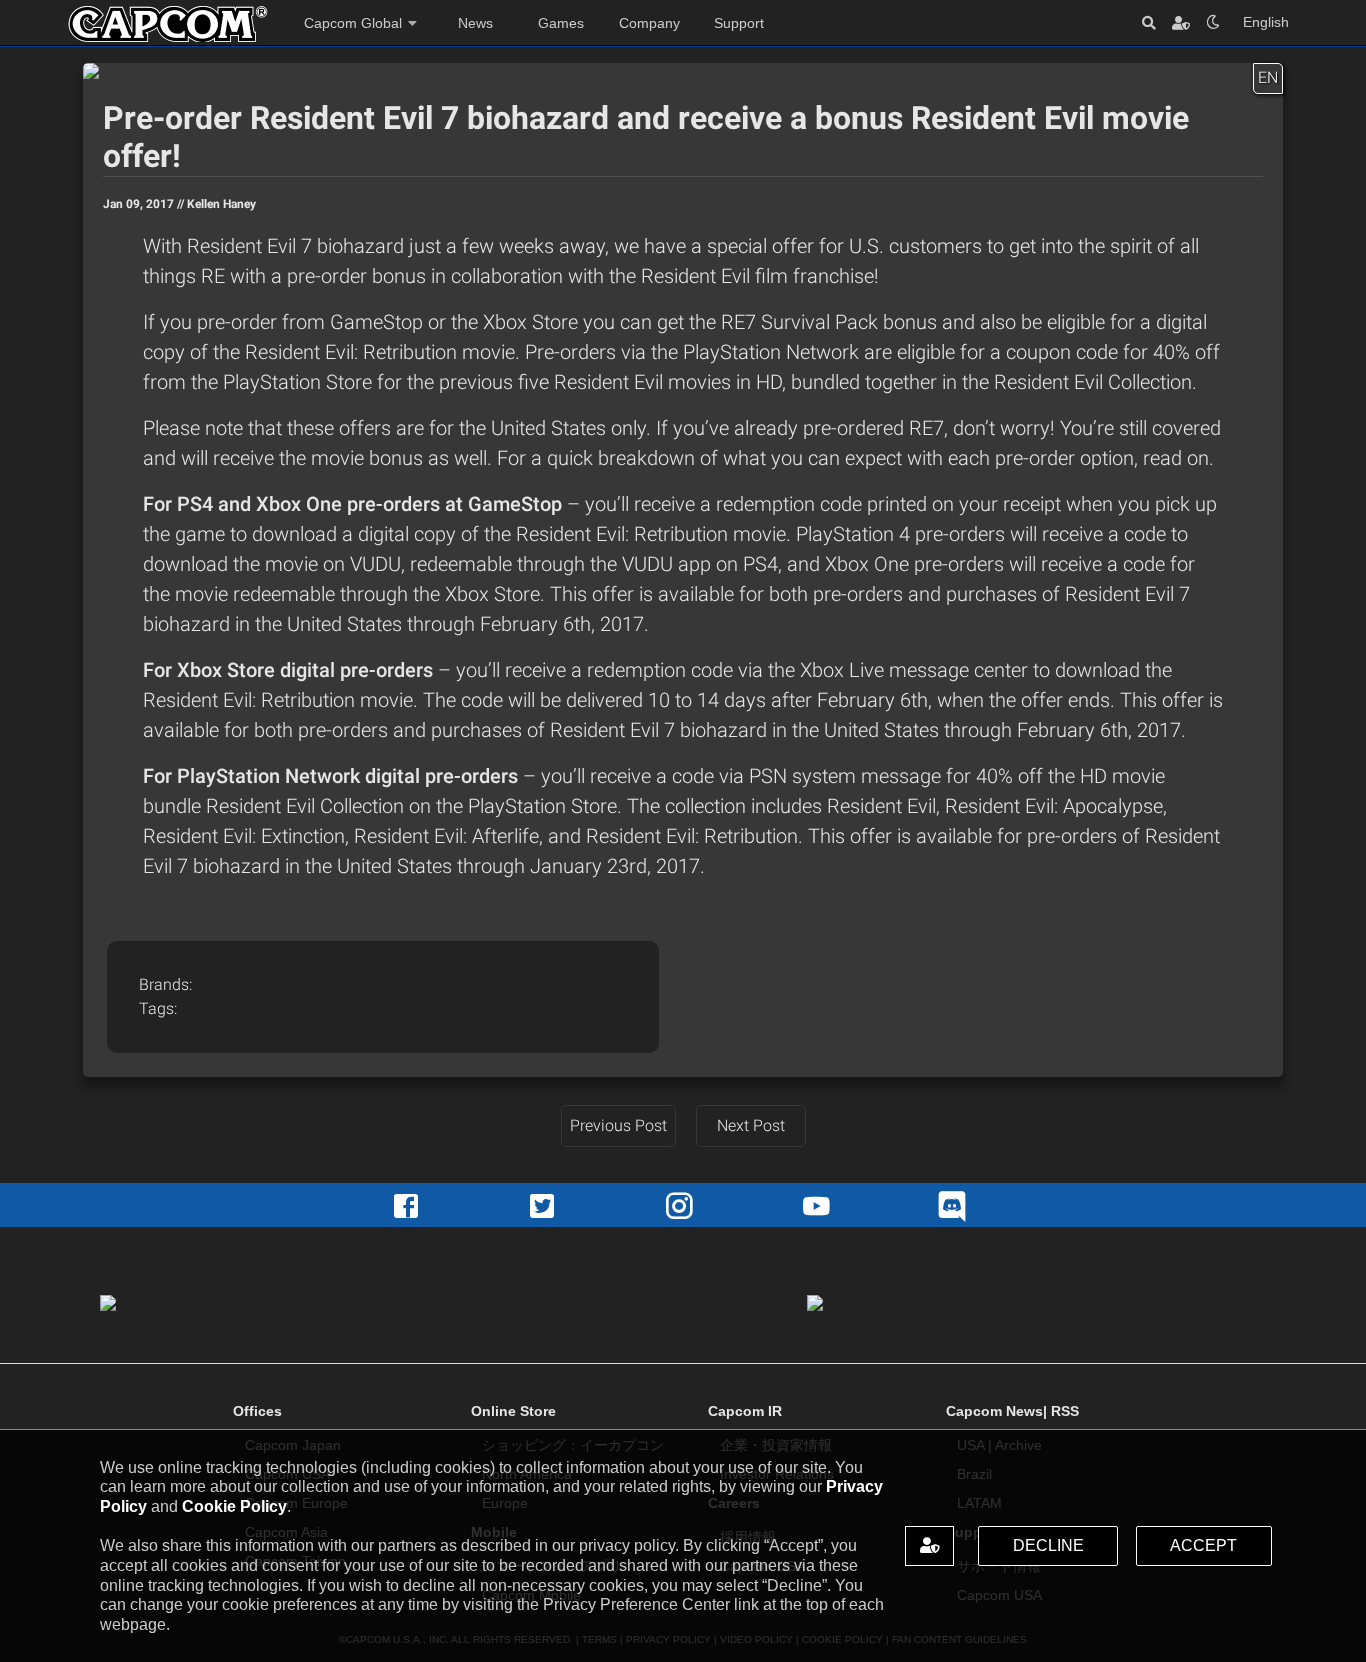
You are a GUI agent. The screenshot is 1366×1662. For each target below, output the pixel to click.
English (1266, 22)
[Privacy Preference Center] (929, 1545)
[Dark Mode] (1213, 22)
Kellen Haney (221, 204)
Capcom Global (353, 23)
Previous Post (618, 1125)
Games (561, 23)
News (475, 23)
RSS (1065, 1411)
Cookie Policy (234, 1506)
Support (739, 23)
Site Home (168, 24)
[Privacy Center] (1181, 22)
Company (649, 23)
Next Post (751, 1125)
